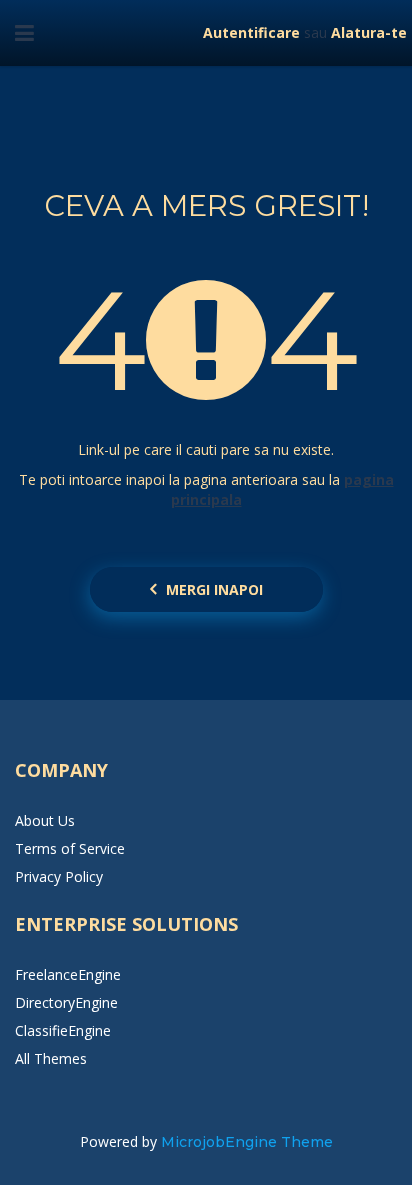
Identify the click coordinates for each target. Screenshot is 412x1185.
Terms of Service (70, 848)
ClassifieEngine (63, 1030)
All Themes (51, 1058)
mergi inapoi (214, 589)
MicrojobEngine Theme (247, 1142)
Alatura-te (369, 32)
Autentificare (251, 32)
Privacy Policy (59, 876)
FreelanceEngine (68, 974)
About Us (45, 820)
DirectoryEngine (66, 1002)
